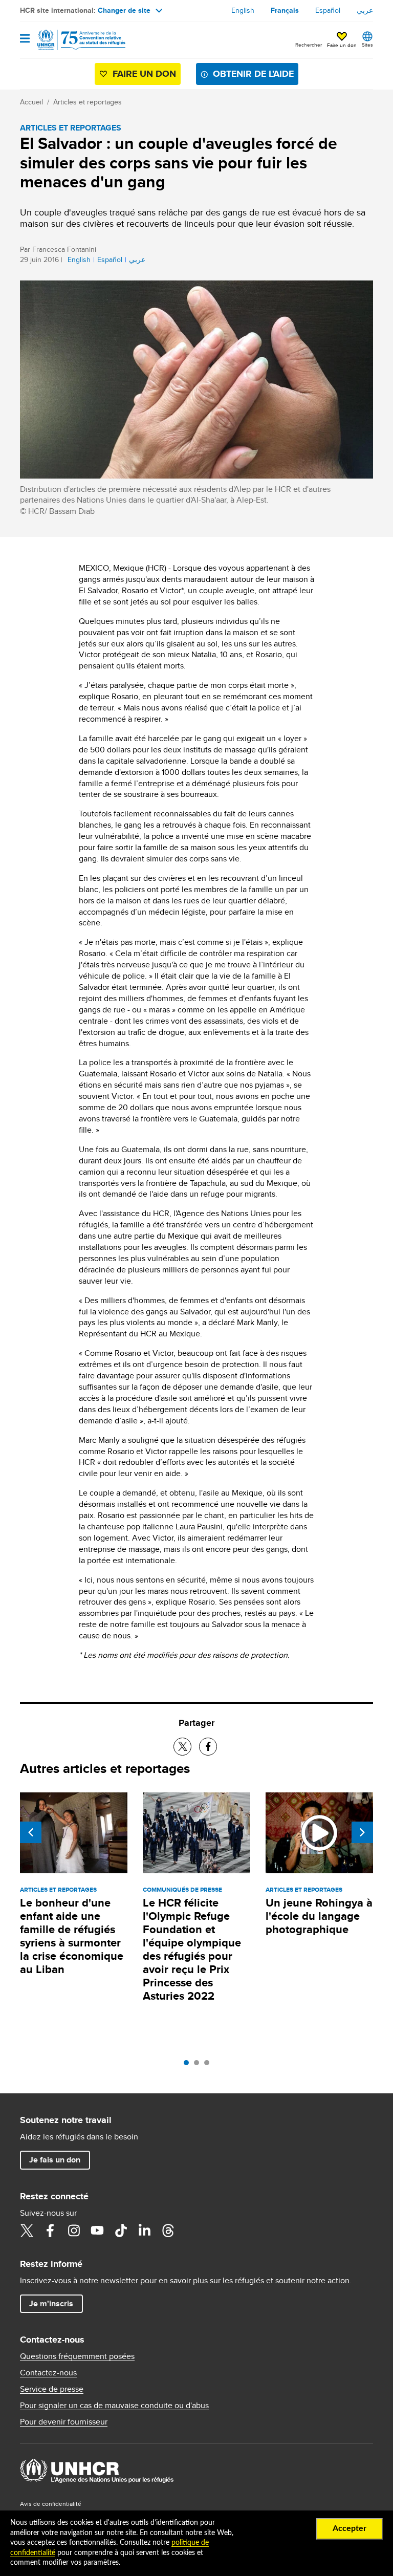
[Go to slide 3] (209, 2065)
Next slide (362, 1832)
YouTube (97, 2231)
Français (285, 10)
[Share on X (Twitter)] (182, 1747)
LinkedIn (144, 2231)
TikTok (121, 2231)
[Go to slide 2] (199, 2065)
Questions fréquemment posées (77, 2356)
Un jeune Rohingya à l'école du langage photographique (319, 1916)
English (243, 10)
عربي (365, 10)
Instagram (74, 2231)
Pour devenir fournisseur (64, 2422)
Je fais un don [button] (55, 2160)
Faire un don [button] (342, 45)
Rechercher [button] (309, 45)
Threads (168, 2231)
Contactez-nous (48, 2373)
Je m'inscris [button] (51, 2303)
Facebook (50, 2231)
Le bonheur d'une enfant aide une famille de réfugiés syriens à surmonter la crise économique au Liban (72, 1936)
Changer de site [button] (124, 10)
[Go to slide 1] (189, 2065)
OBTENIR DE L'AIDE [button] (253, 74)
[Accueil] (72, 40)
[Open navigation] (25, 39)
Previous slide (31, 1832)
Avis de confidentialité (51, 2504)
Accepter (350, 2528)
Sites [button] (367, 45)
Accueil (31, 102)
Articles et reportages (88, 102)
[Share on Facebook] (208, 1747)
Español (328, 10)
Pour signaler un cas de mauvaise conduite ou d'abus (114, 2406)
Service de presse (52, 2389)
